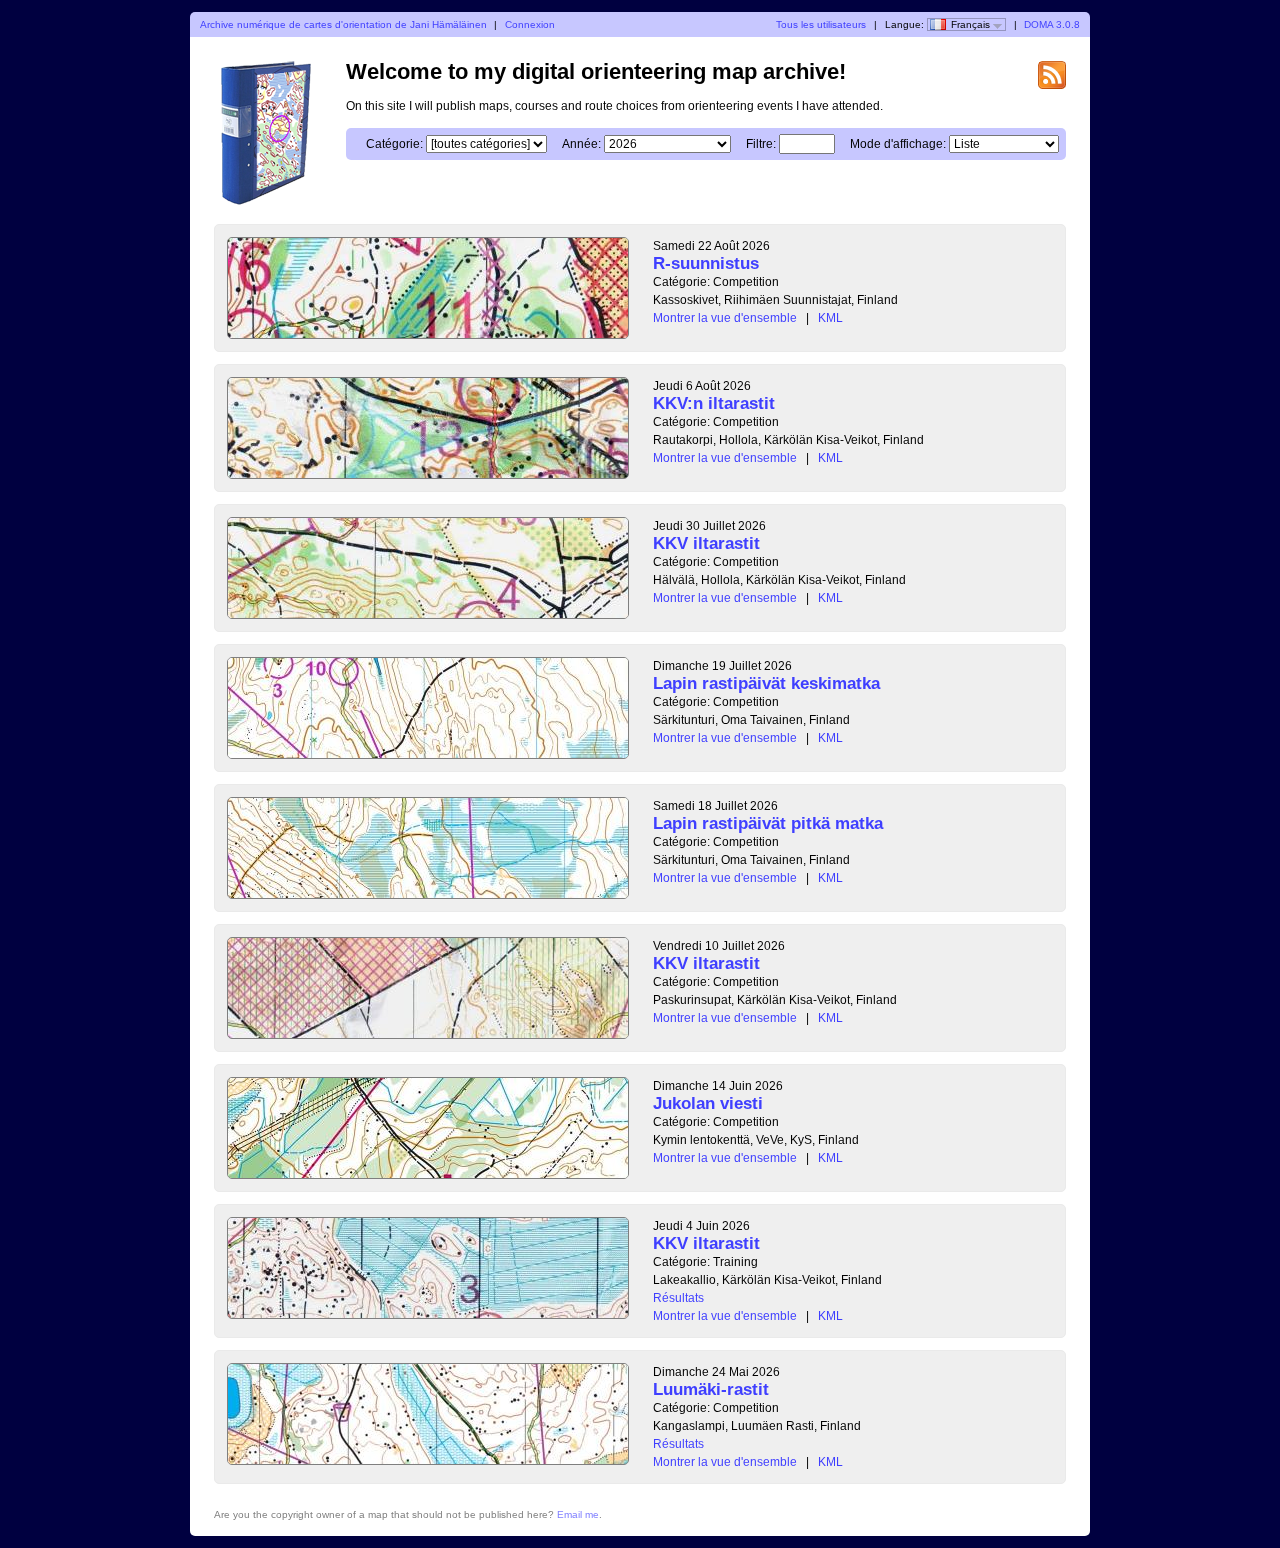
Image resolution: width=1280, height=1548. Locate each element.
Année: (581, 144)
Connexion (530, 24)
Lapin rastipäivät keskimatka (766, 683)
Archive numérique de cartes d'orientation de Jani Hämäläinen (343, 24)
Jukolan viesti (708, 1103)
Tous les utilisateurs (821, 24)
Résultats (678, 1298)
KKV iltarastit (706, 543)
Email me (578, 1514)
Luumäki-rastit (711, 1389)
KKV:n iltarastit (714, 403)
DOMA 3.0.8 (1052, 24)
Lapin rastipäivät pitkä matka (768, 823)
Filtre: (761, 144)
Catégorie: (394, 144)
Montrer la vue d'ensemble (725, 318)
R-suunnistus (706, 263)
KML (830, 318)
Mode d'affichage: (898, 144)
